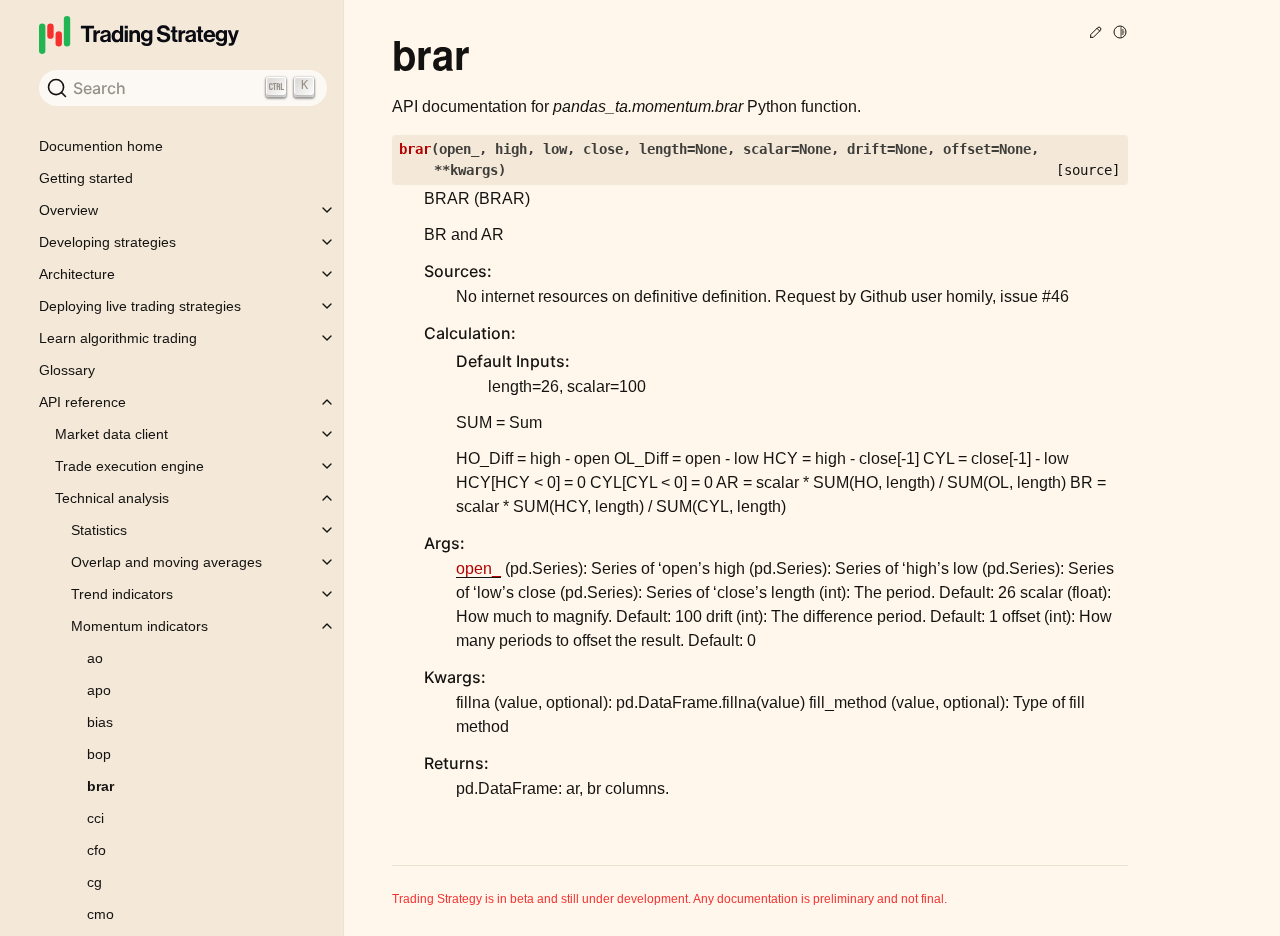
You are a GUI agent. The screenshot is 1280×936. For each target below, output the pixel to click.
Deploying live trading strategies (140, 306)
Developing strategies (107, 242)
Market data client (111, 434)
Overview (68, 210)
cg (94, 882)
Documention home (101, 146)
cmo (100, 914)
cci (95, 818)
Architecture (77, 274)
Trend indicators (122, 594)
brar (100, 786)
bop (99, 754)
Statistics (99, 530)
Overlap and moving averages (166, 562)
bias (100, 722)
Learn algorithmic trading (118, 338)
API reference (82, 402)
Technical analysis (112, 498)
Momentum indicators (139, 626)
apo (99, 690)
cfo (96, 850)
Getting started (86, 178)
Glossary (67, 370)
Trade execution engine (129, 466)
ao (95, 658)
